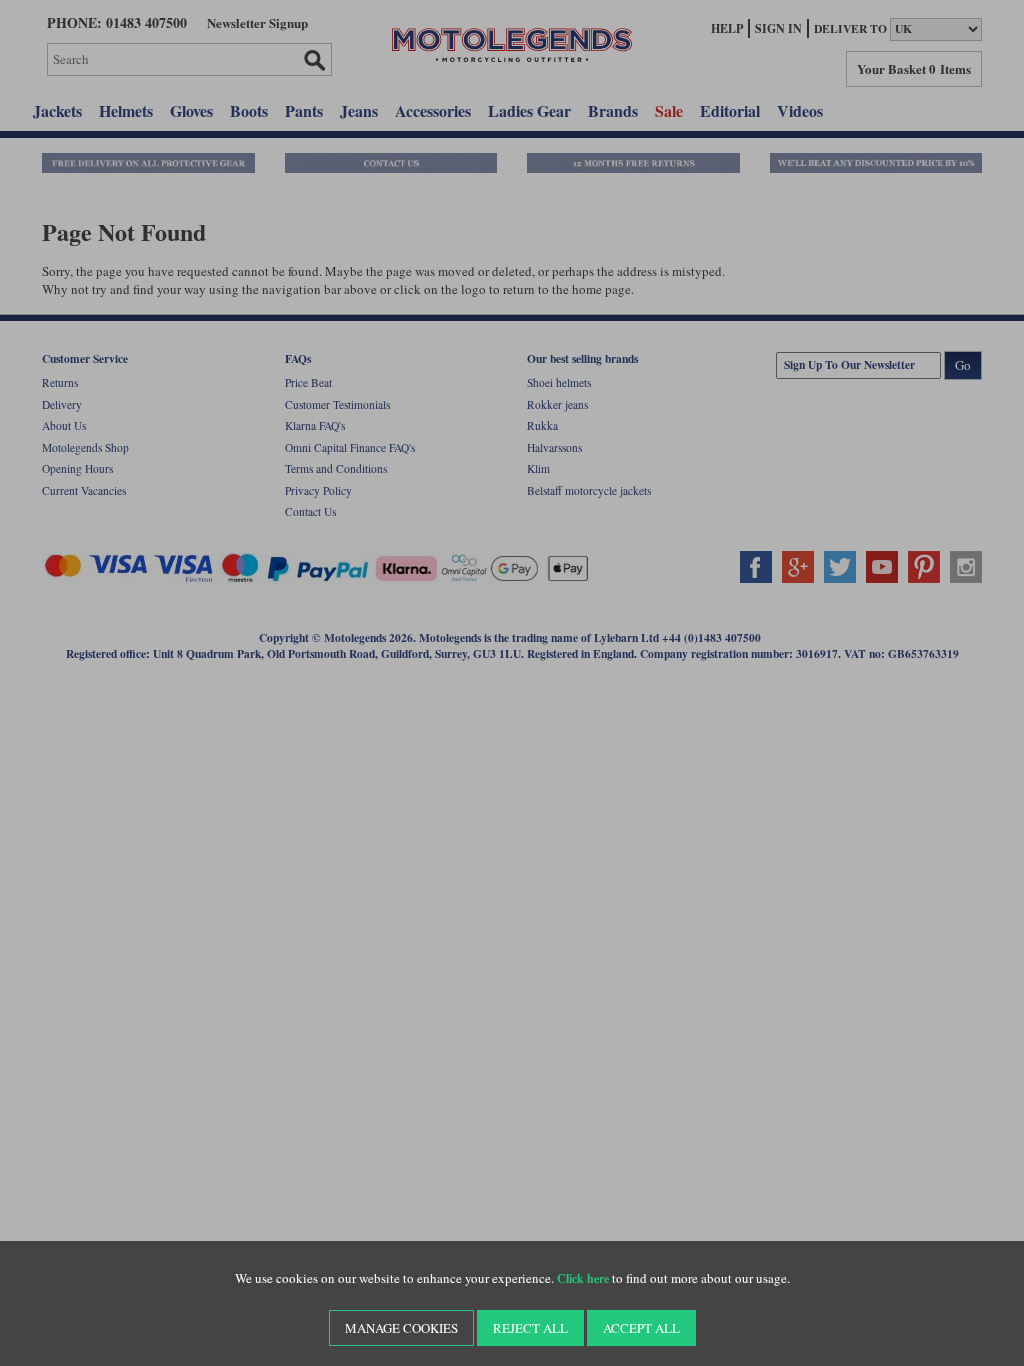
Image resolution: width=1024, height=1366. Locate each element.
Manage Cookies (401, 1328)
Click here (583, 1278)
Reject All (530, 1328)
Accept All (641, 1328)
